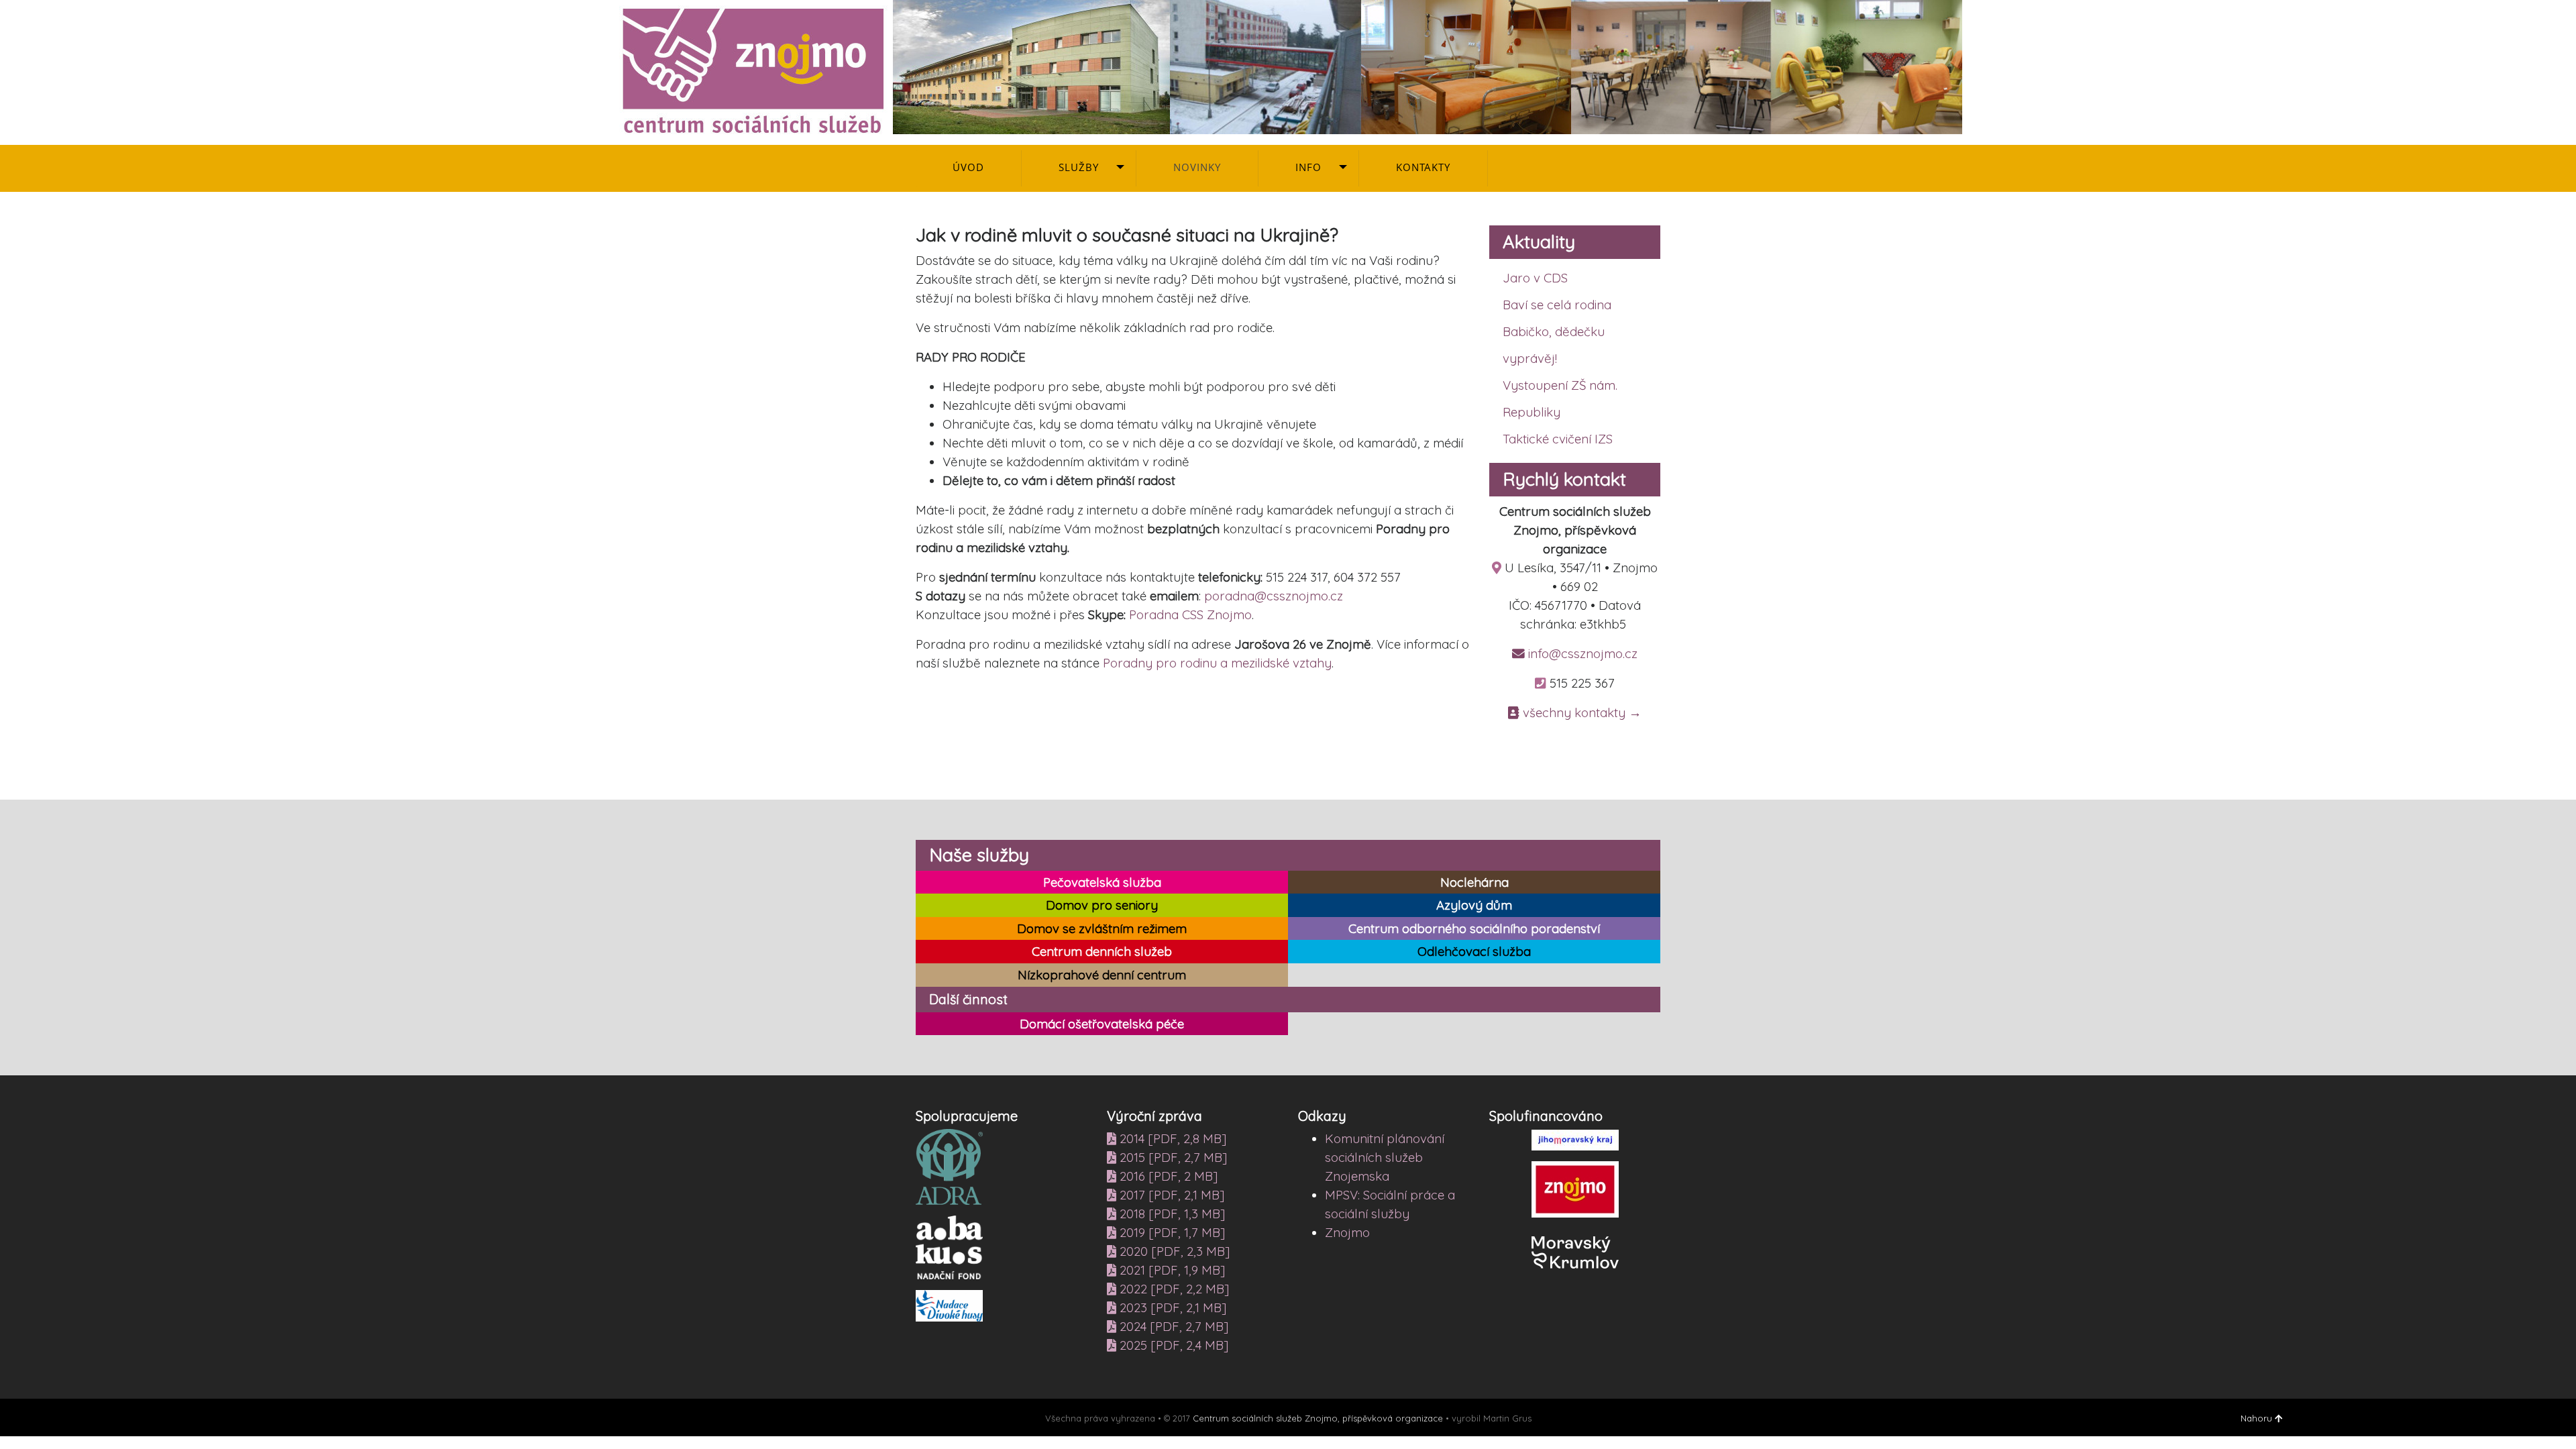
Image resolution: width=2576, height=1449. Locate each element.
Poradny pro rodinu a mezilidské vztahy (1217, 663)
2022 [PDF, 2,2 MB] (1173, 1289)
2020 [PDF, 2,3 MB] (1173, 1251)
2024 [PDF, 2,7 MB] (1172, 1326)
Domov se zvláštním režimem (1102, 929)
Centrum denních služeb (1102, 952)
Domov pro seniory (1102, 905)
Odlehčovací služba (1474, 952)
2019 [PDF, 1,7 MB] (1171, 1232)
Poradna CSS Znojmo (1190, 614)
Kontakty (1423, 167)
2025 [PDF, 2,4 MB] (1172, 1345)
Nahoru (2258, 1418)
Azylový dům (1474, 905)
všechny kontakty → (1580, 712)
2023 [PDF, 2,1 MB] (1171, 1307)
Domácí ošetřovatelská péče (1102, 1024)
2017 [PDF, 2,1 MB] (1170, 1195)
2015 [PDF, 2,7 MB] (1172, 1157)
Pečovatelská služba (1102, 882)
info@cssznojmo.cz (1581, 653)
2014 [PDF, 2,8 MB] (1171, 1138)
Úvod (968, 167)
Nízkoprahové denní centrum (1102, 975)
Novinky (1197, 167)
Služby (1079, 167)
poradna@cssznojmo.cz (1274, 596)
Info (1308, 167)
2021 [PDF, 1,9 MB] (1171, 1270)
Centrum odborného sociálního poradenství (1474, 929)
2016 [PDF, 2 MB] (1167, 1176)
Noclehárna (1474, 882)
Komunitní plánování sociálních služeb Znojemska (1385, 1157)
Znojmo (1347, 1232)
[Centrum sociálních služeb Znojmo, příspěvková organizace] (1288, 66)
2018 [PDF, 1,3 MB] (1171, 1214)
